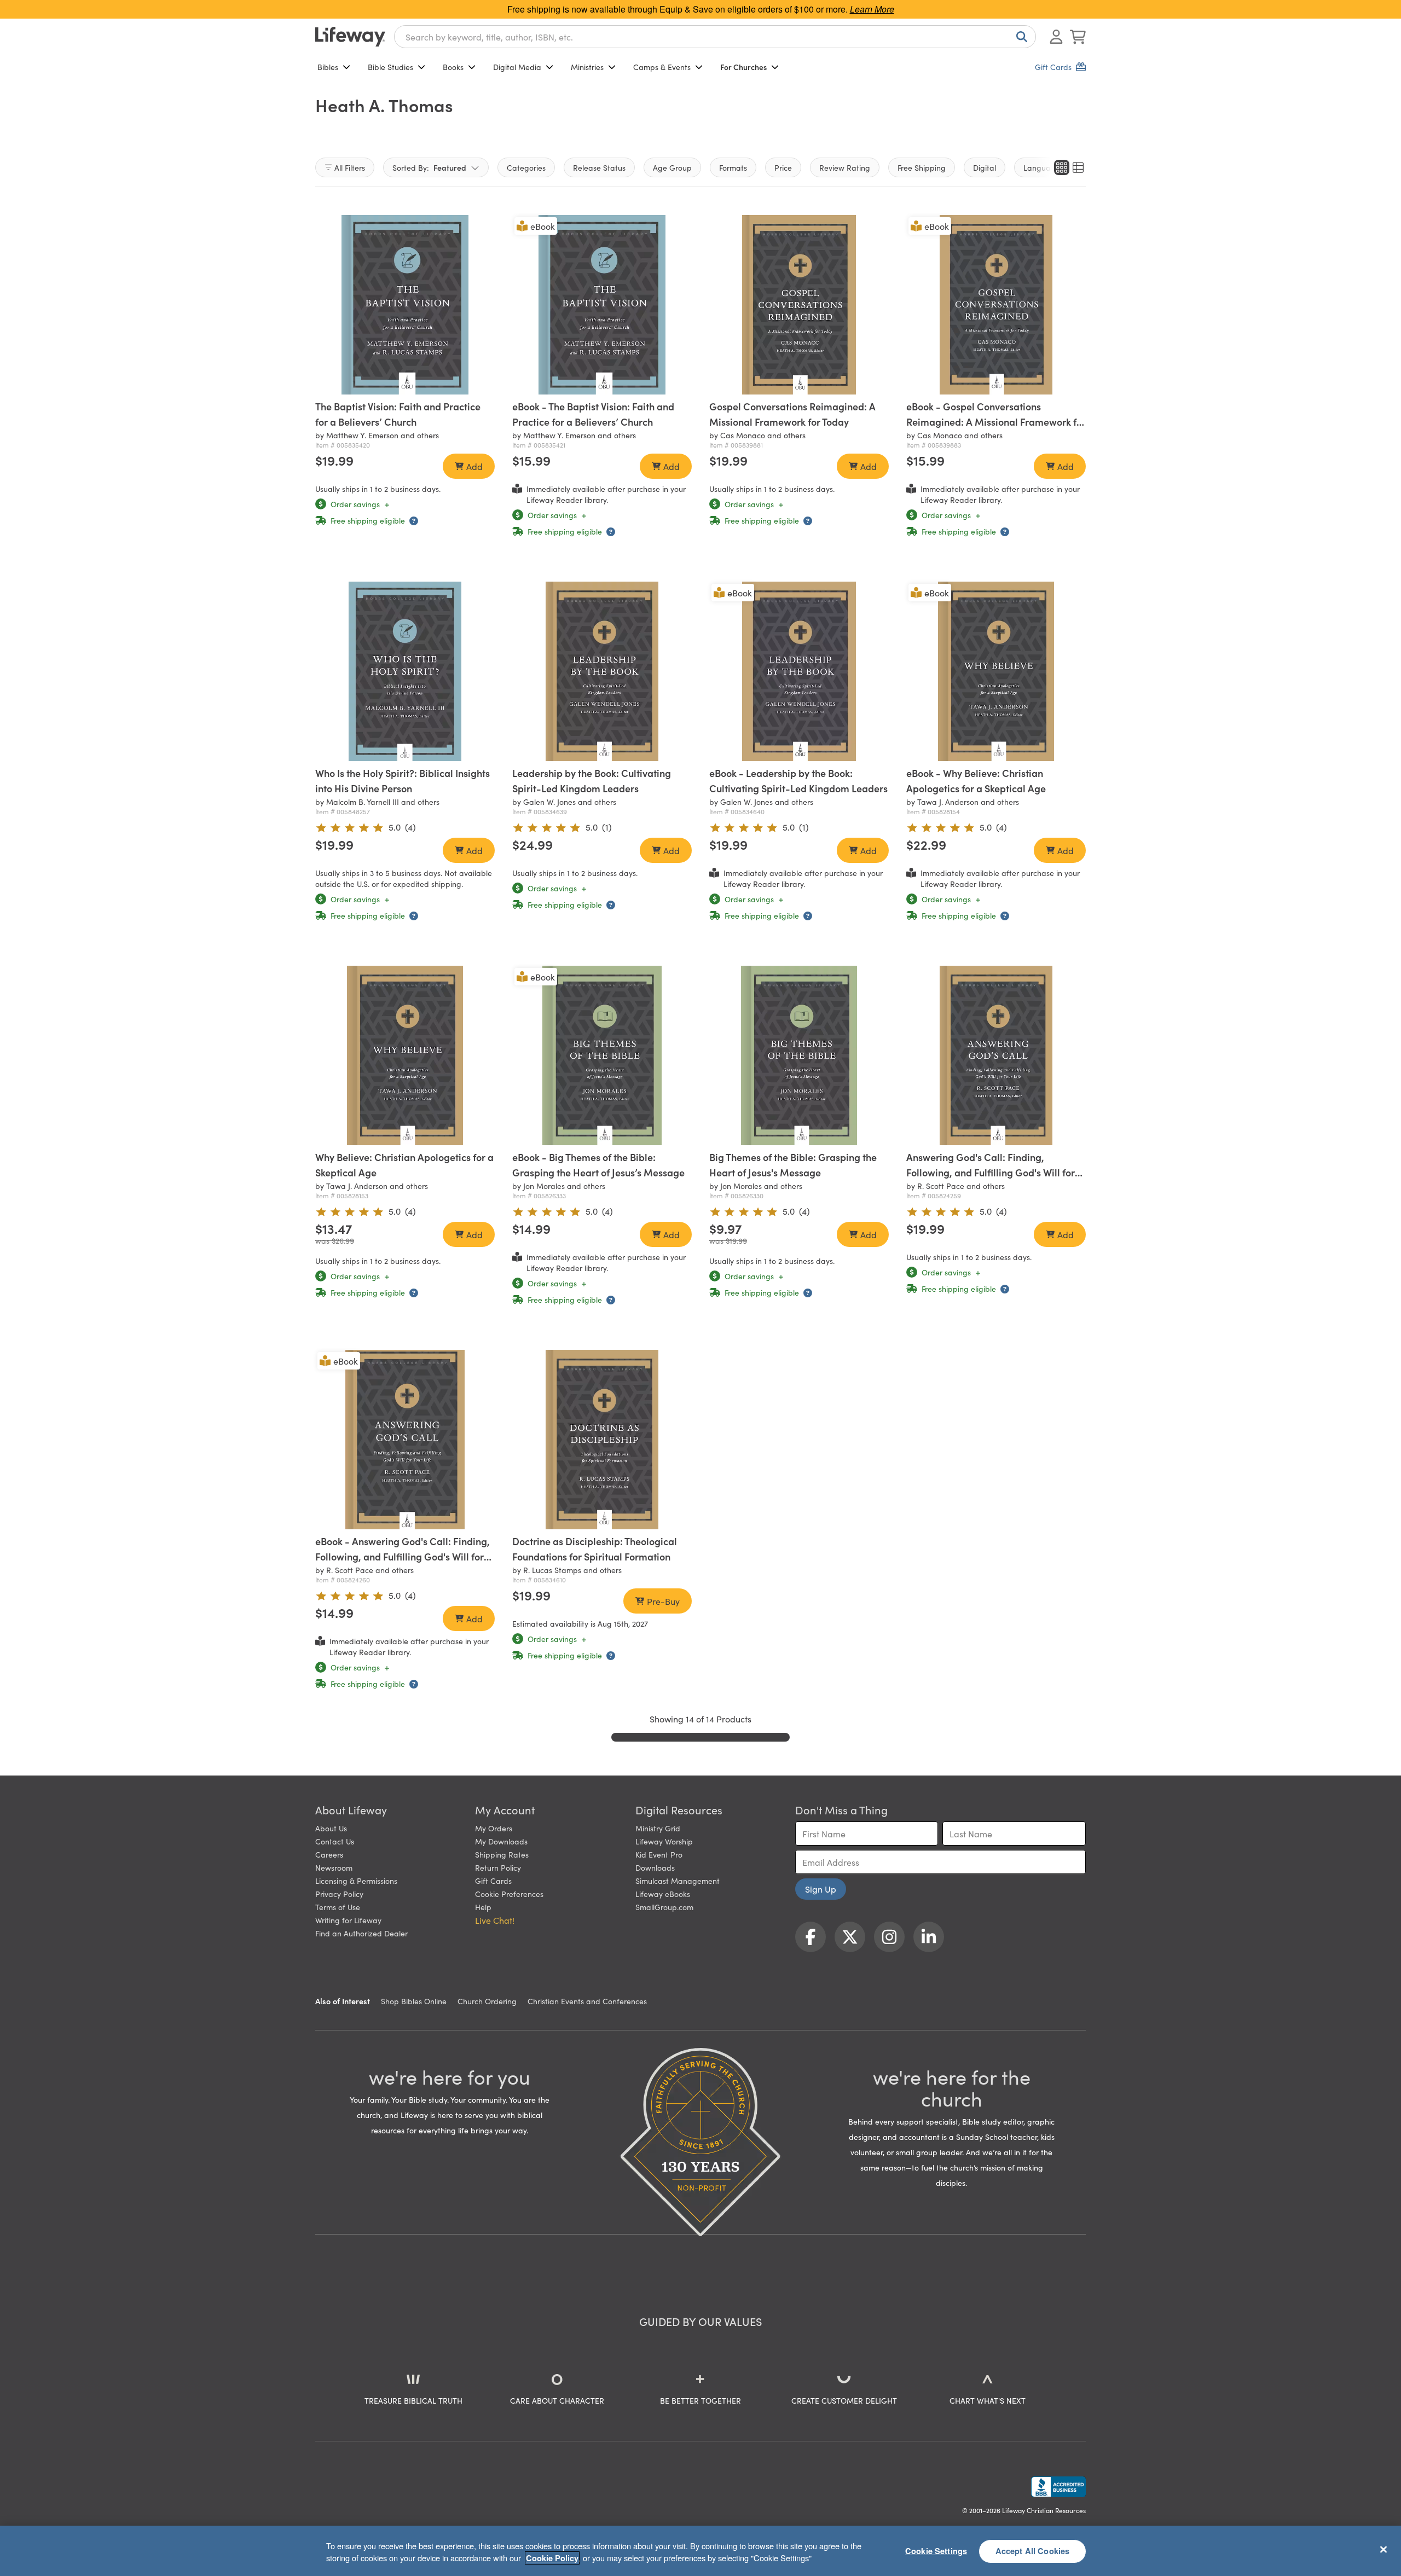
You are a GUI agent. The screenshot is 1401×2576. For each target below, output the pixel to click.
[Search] (1020, 37)
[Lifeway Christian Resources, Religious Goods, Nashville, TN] (1058, 2487)
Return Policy (498, 1867)
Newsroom (334, 1867)
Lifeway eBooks (663, 1894)
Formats (733, 167)
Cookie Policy (552, 2558)
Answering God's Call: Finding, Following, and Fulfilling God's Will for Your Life (991, 1172)
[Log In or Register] (1056, 37)
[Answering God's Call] (996, 1055)
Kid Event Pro (659, 1854)
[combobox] (715, 37)
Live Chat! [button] (495, 1920)
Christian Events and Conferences (587, 2001)
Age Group (672, 167)
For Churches (743, 67)
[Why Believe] (405, 1055)
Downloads (655, 1867)
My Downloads (501, 1841)
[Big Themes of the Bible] (799, 1055)
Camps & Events (662, 67)
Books (453, 67)
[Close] (1383, 2549)
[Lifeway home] (350, 37)
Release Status (599, 167)
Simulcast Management (678, 1881)
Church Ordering (487, 2001)
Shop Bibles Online (414, 2001)
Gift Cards (493, 1881)
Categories (526, 167)
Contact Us (335, 1841)
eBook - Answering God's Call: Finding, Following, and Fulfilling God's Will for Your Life (403, 1556)
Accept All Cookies (1033, 2551)
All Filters (350, 167)
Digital (985, 167)
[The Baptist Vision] (405, 305)
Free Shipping (922, 167)
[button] (390, 384)
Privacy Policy (339, 1894)
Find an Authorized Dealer (361, 1933)
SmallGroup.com (664, 1907)
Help (483, 1907)
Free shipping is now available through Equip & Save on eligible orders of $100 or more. (701, 9)
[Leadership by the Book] (602, 671)
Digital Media (517, 67)
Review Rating (845, 167)
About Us (331, 1828)
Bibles (328, 67)
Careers (329, 1854)
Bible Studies (390, 67)
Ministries (587, 67)
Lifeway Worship (664, 1841)
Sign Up (821, 1889)
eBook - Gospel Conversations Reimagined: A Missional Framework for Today (996, 422)
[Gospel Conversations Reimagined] (799, 305)
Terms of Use (338, 1907)
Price (783, 167)
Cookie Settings (936, 2551)
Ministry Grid (658, 1828)
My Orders (494, 1828)
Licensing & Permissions (356, 1881)
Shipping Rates (502, 1854)
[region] (700, 2551)
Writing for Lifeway (348, 1920)
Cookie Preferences (509, 1894)
